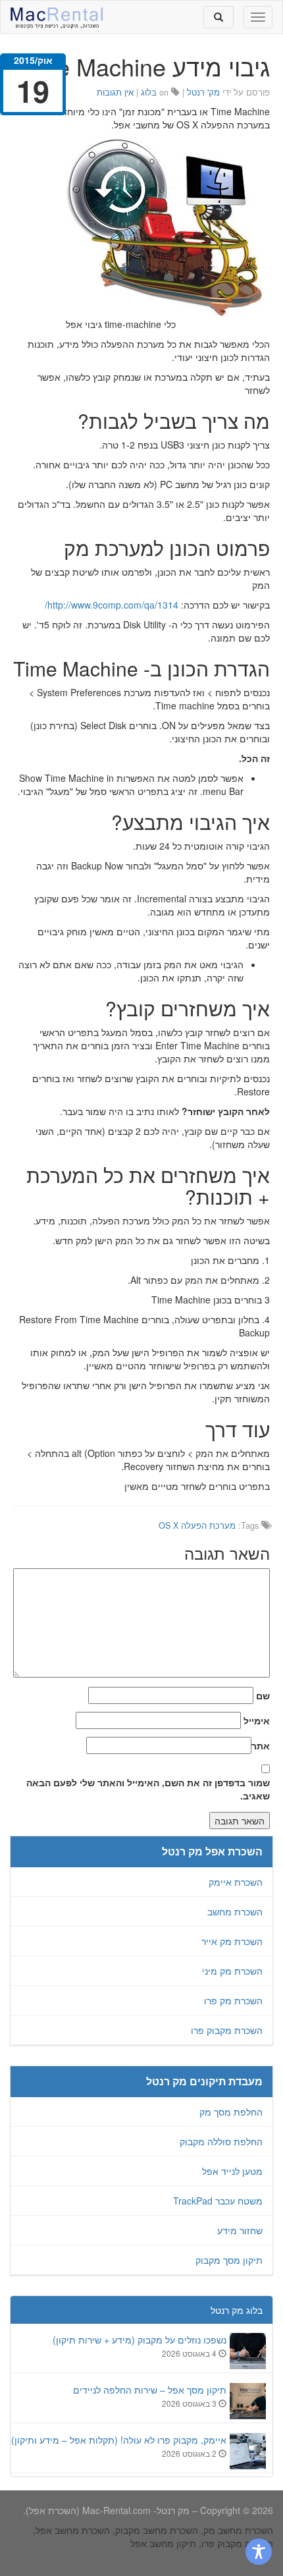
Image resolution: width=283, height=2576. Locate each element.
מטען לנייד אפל (232, 2171)
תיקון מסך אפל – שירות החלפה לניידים (150, 2390)
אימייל (257, 1720)
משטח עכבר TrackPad (218, 2201)
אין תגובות (115, 92)
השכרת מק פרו (233, 2000)
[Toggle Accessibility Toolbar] (259, 2552)
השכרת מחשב (235, 1911)
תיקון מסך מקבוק (229, 2260)
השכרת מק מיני (232, 1971)
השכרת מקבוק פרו (227, 2030)
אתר (261, 1745)
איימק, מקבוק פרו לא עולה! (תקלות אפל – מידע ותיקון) (119, 2440)
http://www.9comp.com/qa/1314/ (112, 605)
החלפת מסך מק (231, 2112)
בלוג (149, 92)
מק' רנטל (203, 92)
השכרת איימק (236, 1882)
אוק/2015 (33, 60)
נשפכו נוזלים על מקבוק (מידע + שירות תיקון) (140, 2340)
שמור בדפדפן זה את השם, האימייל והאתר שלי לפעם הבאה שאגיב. (148, 1789)
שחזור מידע (240, 2230)
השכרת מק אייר (232, 1941)
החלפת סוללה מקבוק (221, 2141)
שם (263, 1695)
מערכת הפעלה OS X (197, 1525)
